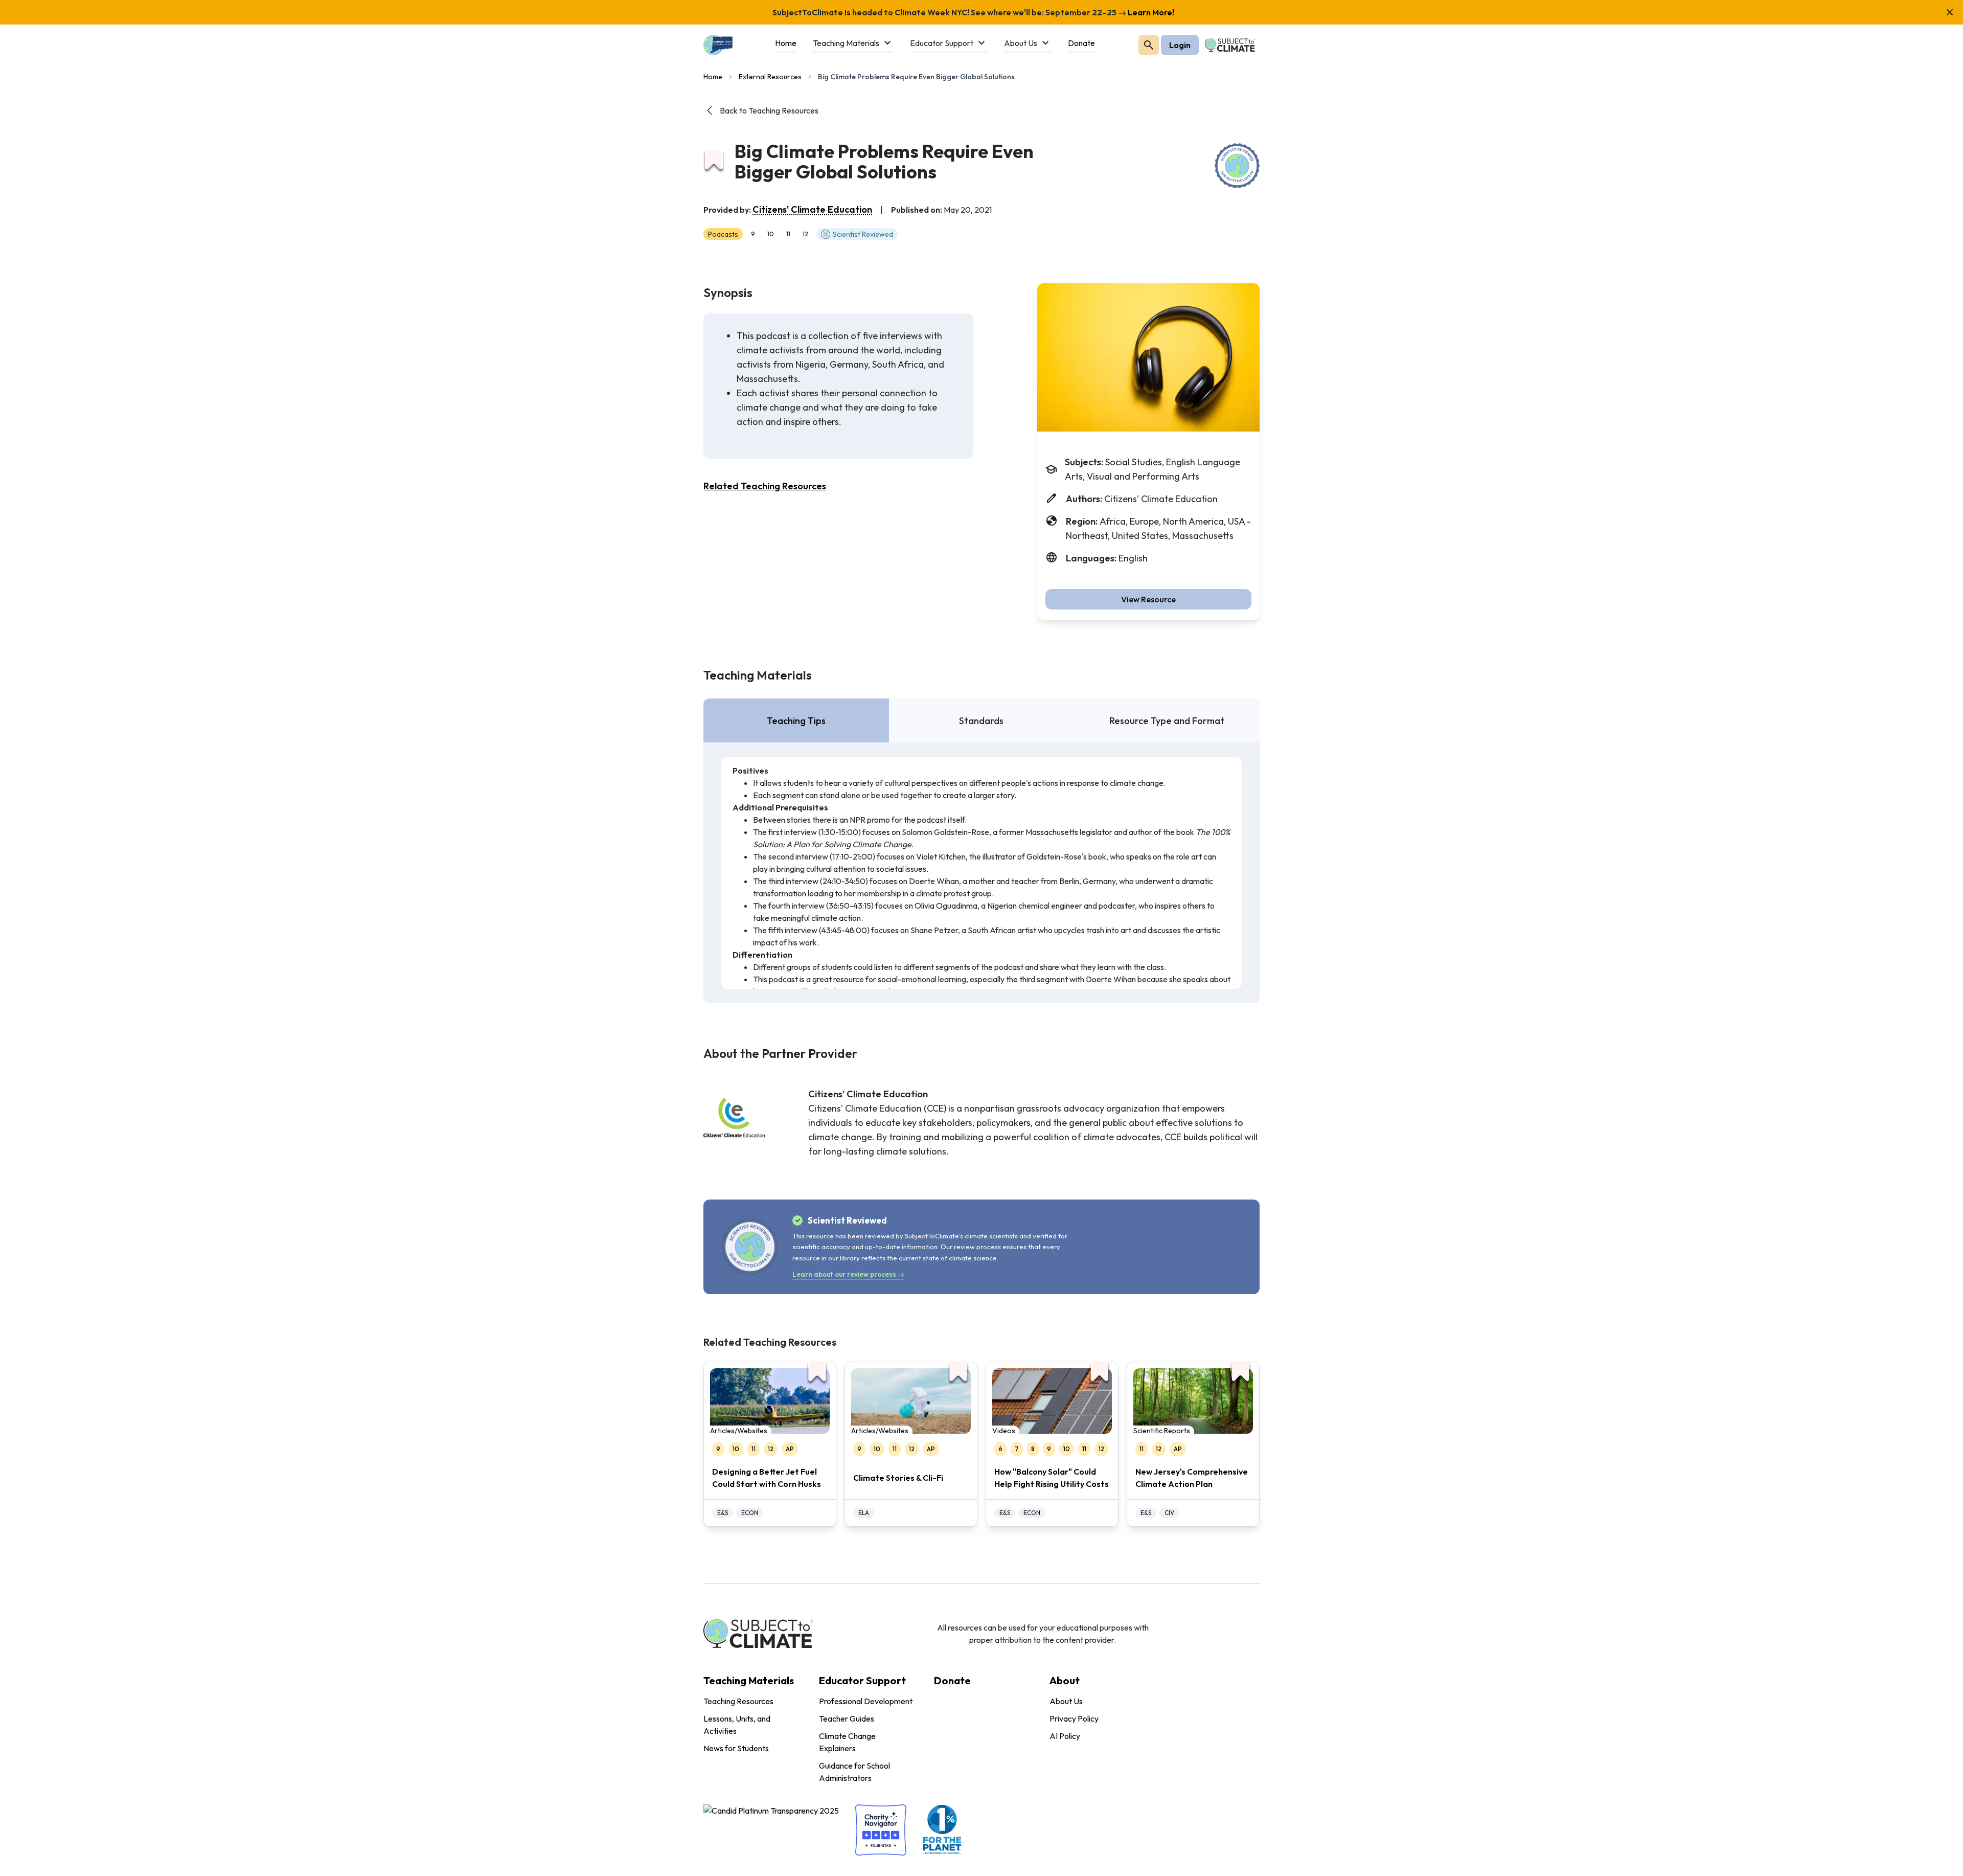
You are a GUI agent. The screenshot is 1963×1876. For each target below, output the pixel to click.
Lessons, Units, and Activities (737, 1725)
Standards (981, 721)
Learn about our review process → (848, 1274)
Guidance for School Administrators (854, 1772)
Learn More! (1150, 12)
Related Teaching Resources (765, 486)
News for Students (736, 1748)
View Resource (1148, 599)
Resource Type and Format (1167, 721)
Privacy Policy (1074, 1719)
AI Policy (1065, 1736)
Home (713, 77)
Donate (952, 1680)
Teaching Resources (738, 1701)
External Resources (770, 77)
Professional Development (866, 1701)
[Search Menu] (1149, 45)
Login (1180, 45)
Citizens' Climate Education (812, 209)
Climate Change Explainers (847, 1742)
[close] (1950, 12)
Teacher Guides (847, 1719)
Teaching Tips (796, 721)
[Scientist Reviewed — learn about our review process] (1237, 166)
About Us (1066, 1701)
